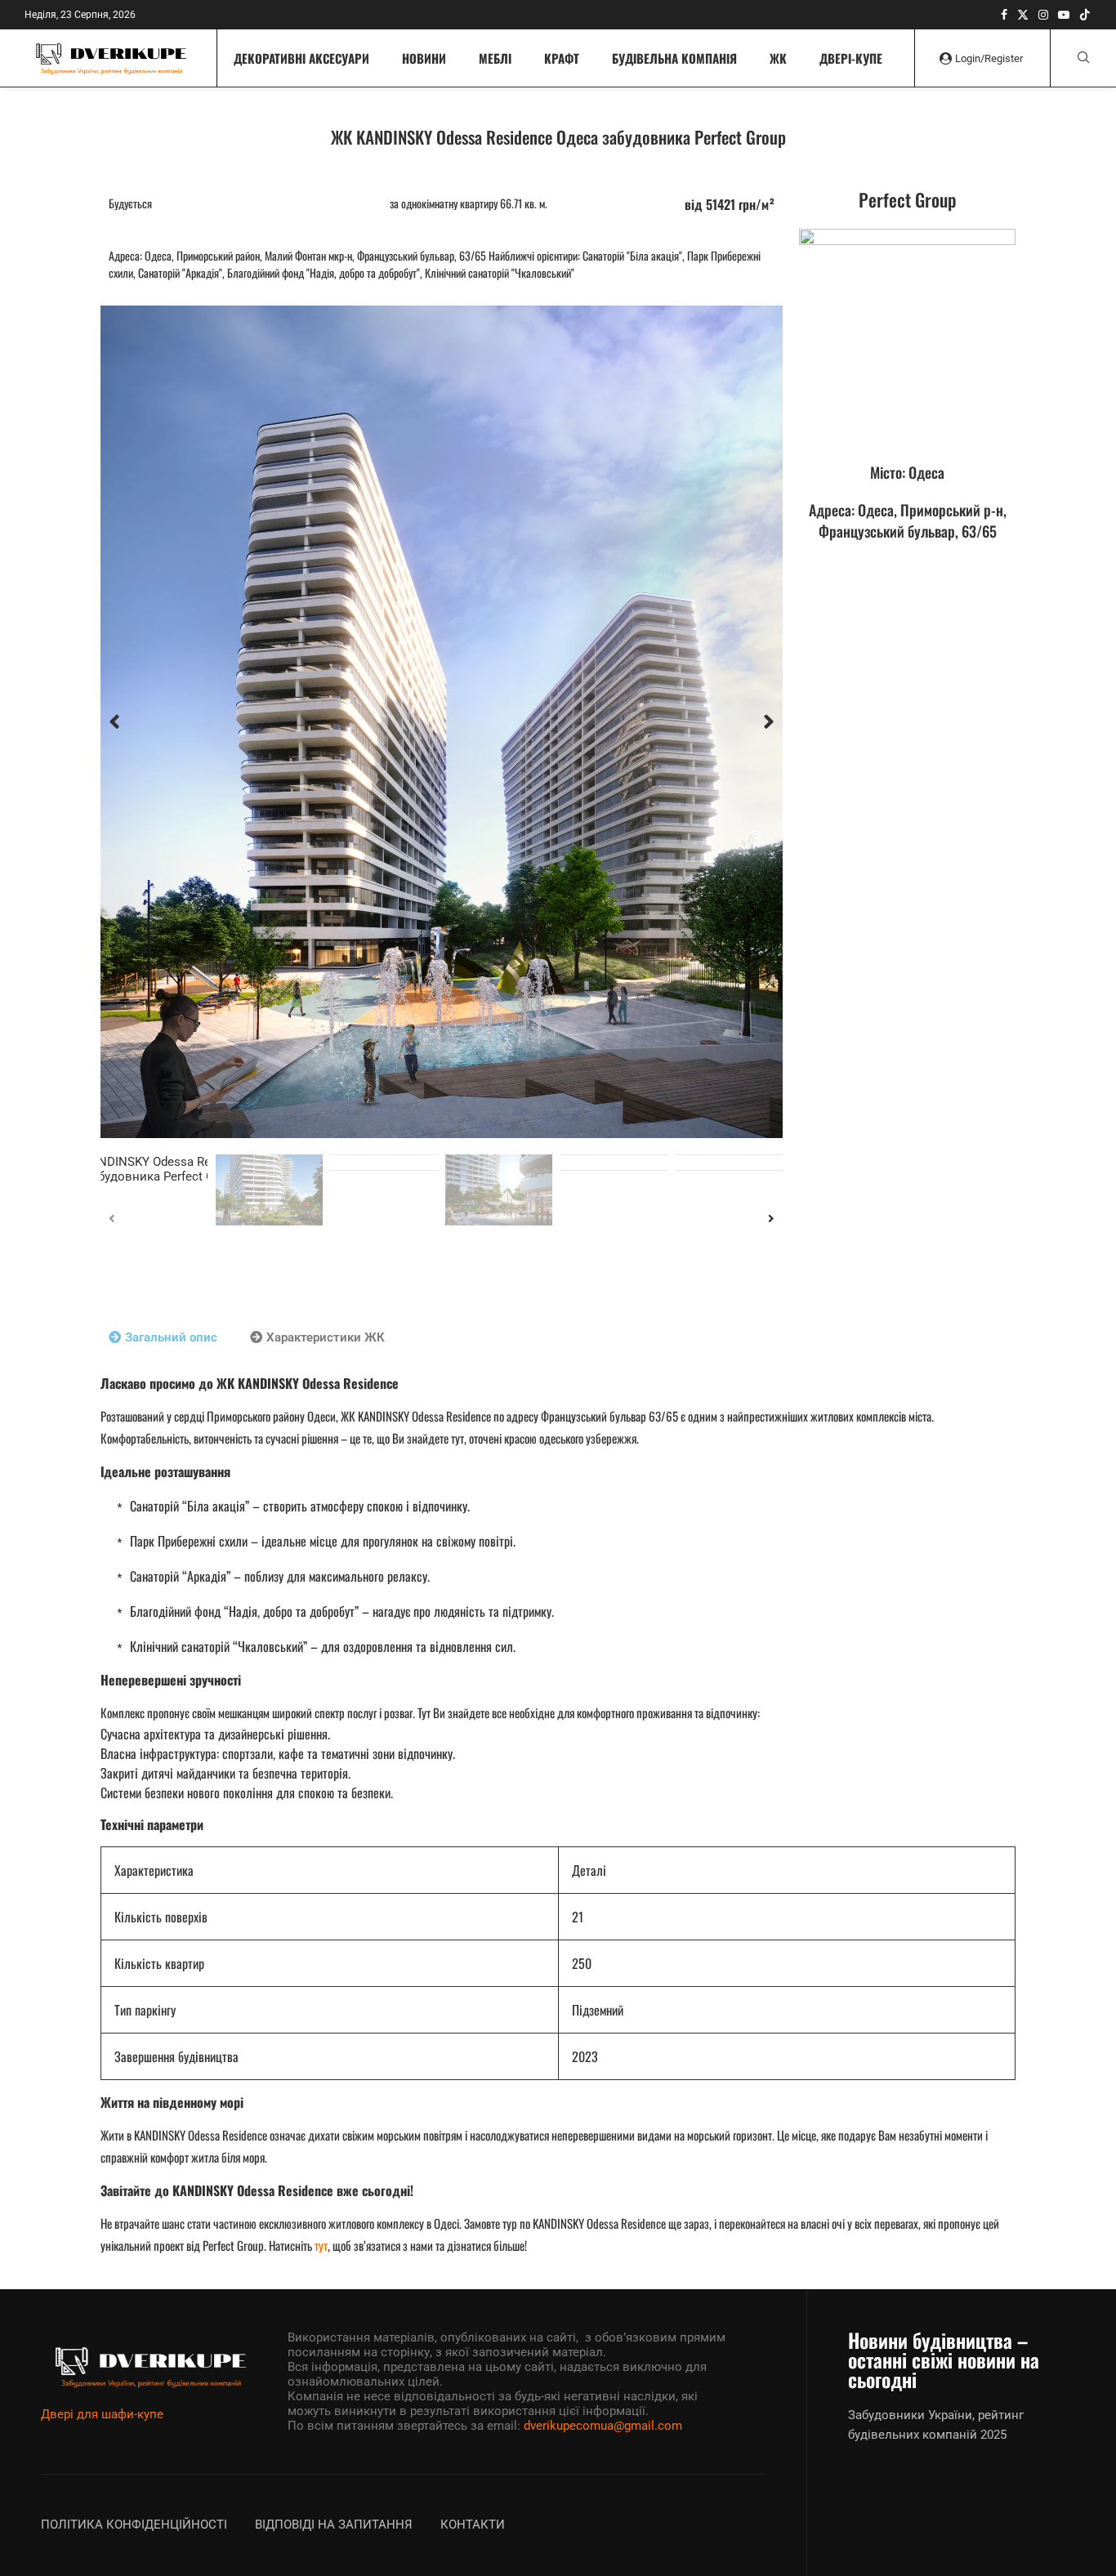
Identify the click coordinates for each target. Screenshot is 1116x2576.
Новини (424, 58)
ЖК (778, 58)
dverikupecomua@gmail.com (603, 2426)
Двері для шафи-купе (102, 2414)
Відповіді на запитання (334, 2525)
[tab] (163, 1337)
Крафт (562, 58)
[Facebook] (1004, 15)
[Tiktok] (1085, 15)
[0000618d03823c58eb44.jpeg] (442, 722)
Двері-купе (851, 58)
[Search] (1083, 58)
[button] (114, 722)
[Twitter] (1023, 15)
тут (321, 2245)
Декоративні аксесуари (301, 58)
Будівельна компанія (674, 58)
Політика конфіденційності (134, 2525)
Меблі (495, 58)
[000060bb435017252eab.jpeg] (907, 337)
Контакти (473, 2525)
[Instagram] (1043, 15)
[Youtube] (1064, 15)
